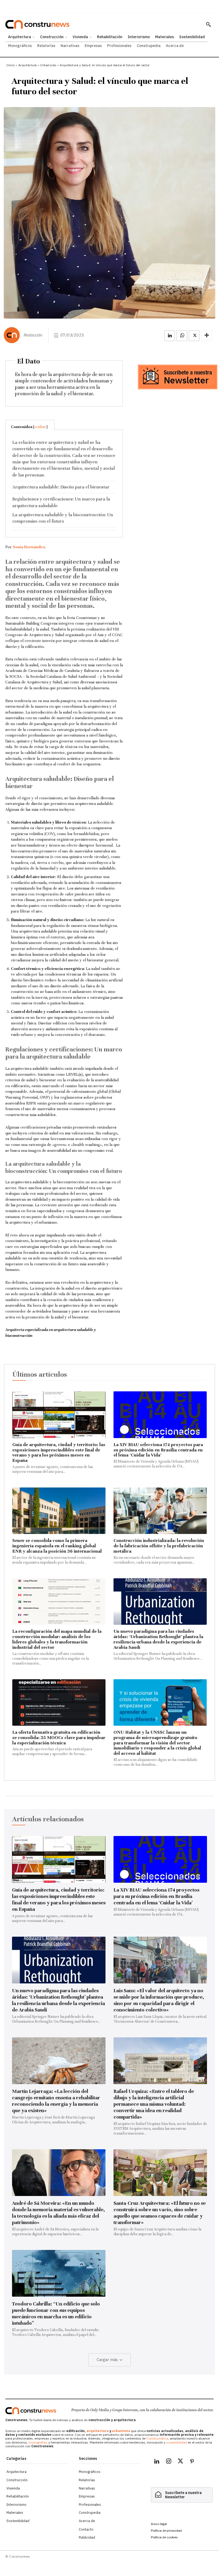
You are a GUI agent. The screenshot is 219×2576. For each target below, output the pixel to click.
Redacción (33, 335)
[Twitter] (180, 2462)
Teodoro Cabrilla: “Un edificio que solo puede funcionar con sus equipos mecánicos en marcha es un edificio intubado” (56, 2313)
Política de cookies (164, 2537)
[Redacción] (13, 335)
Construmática (157, 2438)
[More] (207, 336)
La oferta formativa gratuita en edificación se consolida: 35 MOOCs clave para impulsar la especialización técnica (59, 1738)
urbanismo (121, 2431)
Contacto (86, 2529)
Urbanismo (48, 65)
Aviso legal (159, 2524)
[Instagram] (169, 2462)
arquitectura (98, 2431)
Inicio (11, 65)
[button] (208, 24)
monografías (38, 2442)
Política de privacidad (166, 2530)
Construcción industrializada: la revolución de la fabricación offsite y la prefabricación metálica (159, 1546)
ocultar (40, 427)
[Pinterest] (192, 2462)
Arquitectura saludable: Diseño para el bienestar (61, 487)
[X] (194, 336)
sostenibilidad (177, 2442)
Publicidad (87, 2537)
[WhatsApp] (182, 336)
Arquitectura (28, 65)
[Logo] (31, 2411)
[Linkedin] (170, 336)
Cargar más (107, 2360)
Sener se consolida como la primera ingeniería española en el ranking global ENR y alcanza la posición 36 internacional (57, 1546)
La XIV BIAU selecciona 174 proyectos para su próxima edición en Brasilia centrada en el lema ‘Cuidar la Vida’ (158, 1450)
